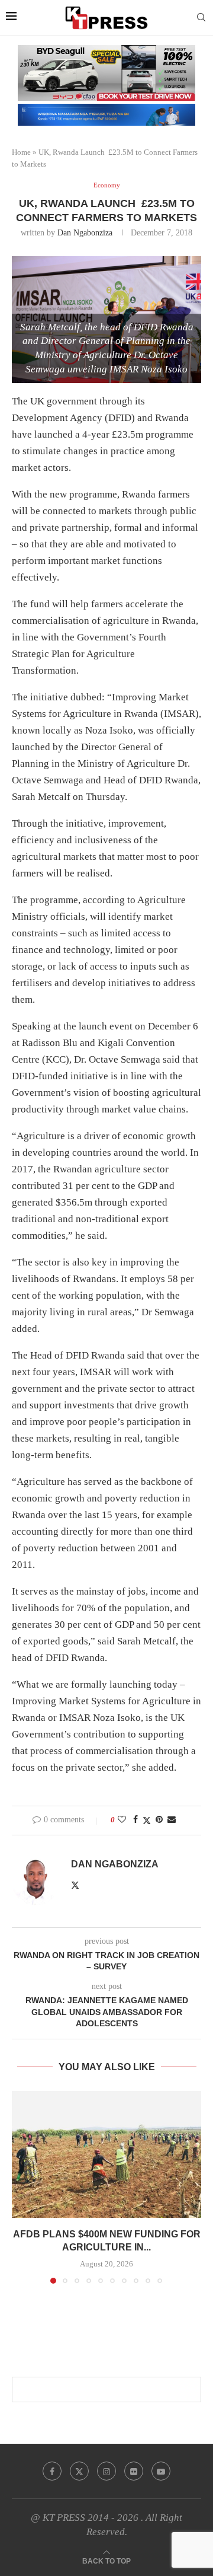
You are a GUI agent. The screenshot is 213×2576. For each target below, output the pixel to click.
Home (21, 152)
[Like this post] (122, 1820)
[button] (22, 2187)
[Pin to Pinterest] (159, 1820)
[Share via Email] (172, 1820)
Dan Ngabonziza (85, 233)
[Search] (201, 18)
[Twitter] (79, 2471)
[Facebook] (52, 2471)
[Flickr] (134, 2471)
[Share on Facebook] (135, 1820)
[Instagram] (106, 2471)
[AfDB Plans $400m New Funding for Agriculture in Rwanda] (106, 2154)
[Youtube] (161, 2471)
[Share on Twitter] (147, 1821)
